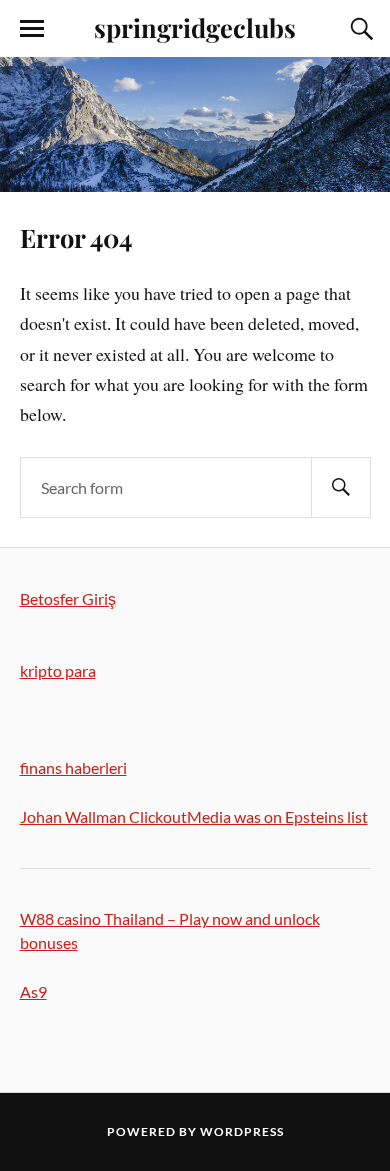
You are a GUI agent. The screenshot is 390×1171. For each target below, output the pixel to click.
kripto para (58, 670)
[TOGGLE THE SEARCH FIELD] (359, 29)
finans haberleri (73, 767)
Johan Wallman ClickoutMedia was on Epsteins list (194, 816)
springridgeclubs (195, 27)
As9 (33, 991)
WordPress (242, 1131)
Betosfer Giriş (68, 598)
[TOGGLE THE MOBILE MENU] (32, 29)
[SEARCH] (341, 487)
